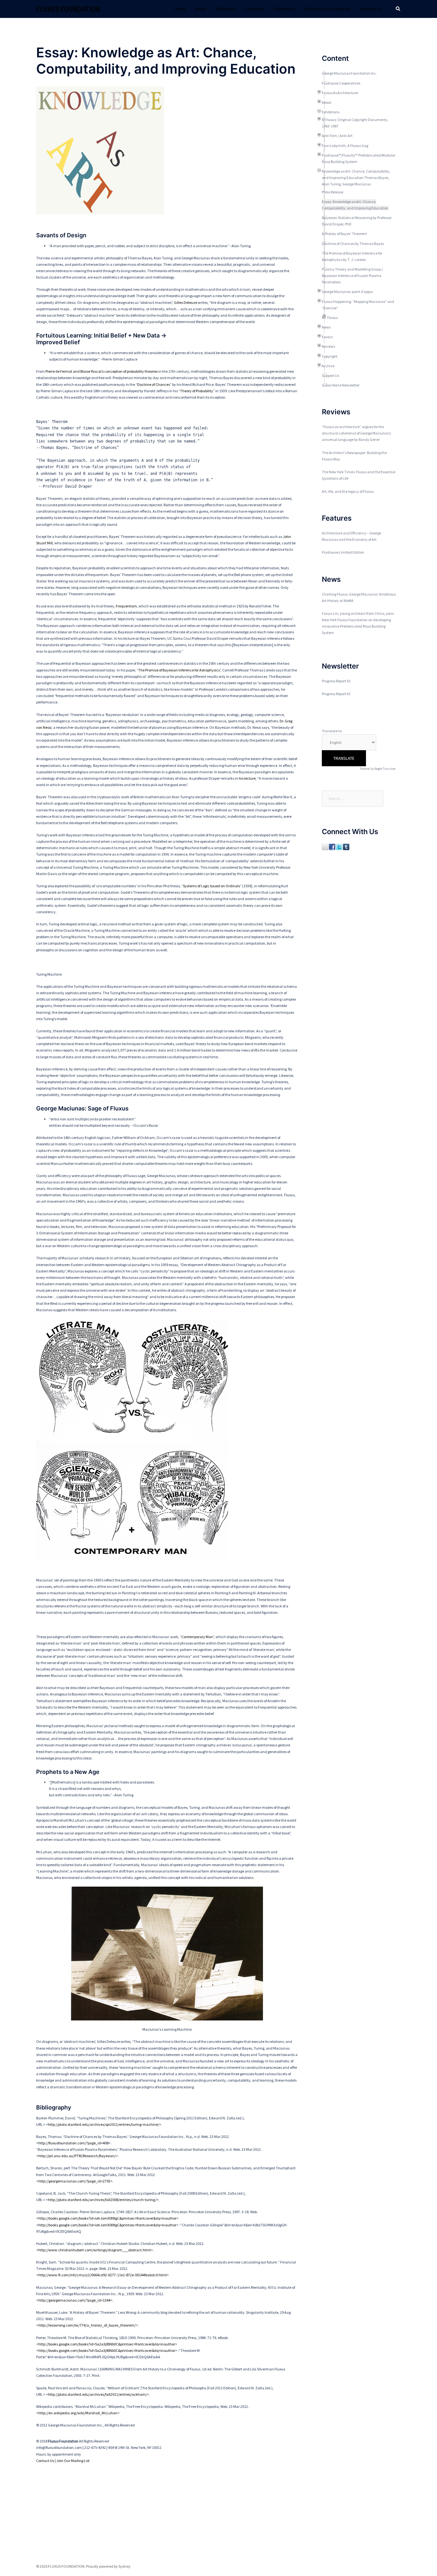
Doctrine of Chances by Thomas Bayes (353, 244)
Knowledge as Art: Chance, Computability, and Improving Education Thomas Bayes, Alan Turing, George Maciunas (356, 178)
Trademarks (284, 9)
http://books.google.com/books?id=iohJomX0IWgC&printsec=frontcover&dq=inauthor (107, 2218)
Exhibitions (226, 9)
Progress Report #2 (336, 681)
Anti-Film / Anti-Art (337, 136)
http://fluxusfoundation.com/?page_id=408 (73, 2143)
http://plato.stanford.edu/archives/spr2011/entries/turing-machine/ (103, 2124)
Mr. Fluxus (330, 317)
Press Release (333, 192)
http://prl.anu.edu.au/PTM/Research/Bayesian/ (77, 2156)
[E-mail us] (325, 846)
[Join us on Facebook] (332, 846)
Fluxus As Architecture (340, 93)
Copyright (254, 9)
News (326, 327)
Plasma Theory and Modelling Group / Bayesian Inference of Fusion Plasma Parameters (352, 276)
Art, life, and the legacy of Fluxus (348, 491)
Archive (328, 366)
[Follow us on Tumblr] (346, 846)
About (201, 9)
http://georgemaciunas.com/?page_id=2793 (74, 2181)
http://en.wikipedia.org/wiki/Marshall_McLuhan (78, 2413)
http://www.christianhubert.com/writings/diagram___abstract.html (95, 2250)
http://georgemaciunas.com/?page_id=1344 (74, 2300)
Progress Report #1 (336, 694)
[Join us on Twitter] (339, 846)
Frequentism (126, 606)
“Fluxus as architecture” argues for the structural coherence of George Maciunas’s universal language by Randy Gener (356, 433)
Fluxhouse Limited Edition (343, 552)
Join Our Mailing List (73, 2461)
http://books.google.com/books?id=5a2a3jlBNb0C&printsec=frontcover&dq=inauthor (107, 2344)
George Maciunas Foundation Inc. (349, 73)
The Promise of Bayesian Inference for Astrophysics (179, 670)
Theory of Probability (197, 391)
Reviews (328, 346)
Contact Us (45, 2461)
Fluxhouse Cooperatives (341, 83)
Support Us (371, 9)
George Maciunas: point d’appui (347, 292)
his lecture (247, 778)
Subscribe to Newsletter (328, 9)
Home (180, 9)
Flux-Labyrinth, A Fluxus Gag (345, 146)
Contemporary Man (197, 1637)
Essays (327, 337)
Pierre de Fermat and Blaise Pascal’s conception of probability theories (102, 371)
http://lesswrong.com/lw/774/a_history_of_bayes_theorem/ (87, 2325)
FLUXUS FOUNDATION (68, 9)
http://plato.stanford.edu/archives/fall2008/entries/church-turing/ (102, 2200)
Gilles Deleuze (186, 302)
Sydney (124, 2566)
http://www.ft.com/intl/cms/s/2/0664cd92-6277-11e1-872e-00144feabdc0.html (103, 2275)
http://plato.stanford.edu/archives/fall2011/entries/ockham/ (97, 2394)
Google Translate (385, 769)
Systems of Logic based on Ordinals (211, 886)
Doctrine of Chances (154, 384)
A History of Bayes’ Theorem (344, 234)
